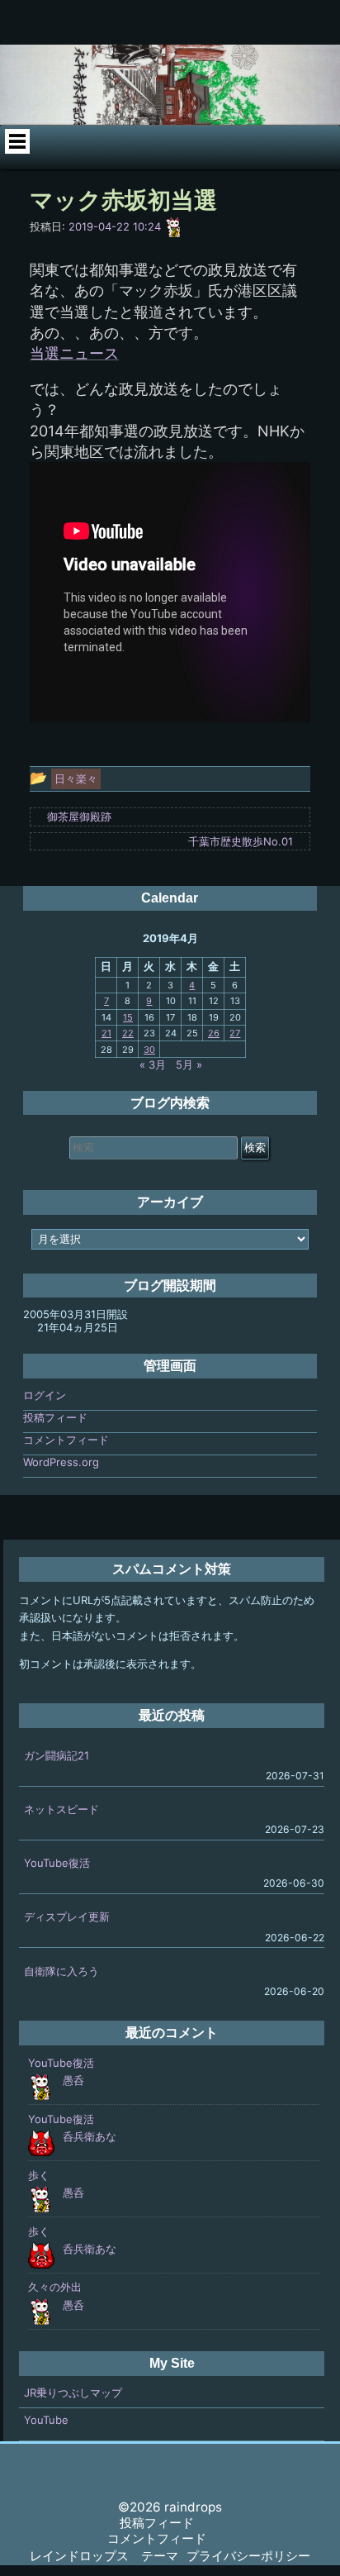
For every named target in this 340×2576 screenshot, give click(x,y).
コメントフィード (66, 1440)
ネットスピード (61, 1809)
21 (106, 1033)
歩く (39, 2175)
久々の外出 (55, 2287)
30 (149, 1050)
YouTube (46, 2420)
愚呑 (73, 2080)
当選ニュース (74, 353)
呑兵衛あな (90, 2136)
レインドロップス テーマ (104, 2556)
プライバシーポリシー (248, 2556)
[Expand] (17, 141)
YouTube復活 (57, 1863)
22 (128, 1033)
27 (235, 1033)
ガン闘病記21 (57, 1755)
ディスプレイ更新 (67, 1917)
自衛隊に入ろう (61, 1971)
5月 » (189, 1064)
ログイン (45, 1395)
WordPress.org (61, 1462)
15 (128, 1017)
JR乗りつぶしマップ (73, 2393)
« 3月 (153, 1064)
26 (214, 1033)
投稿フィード (55, 1417)
